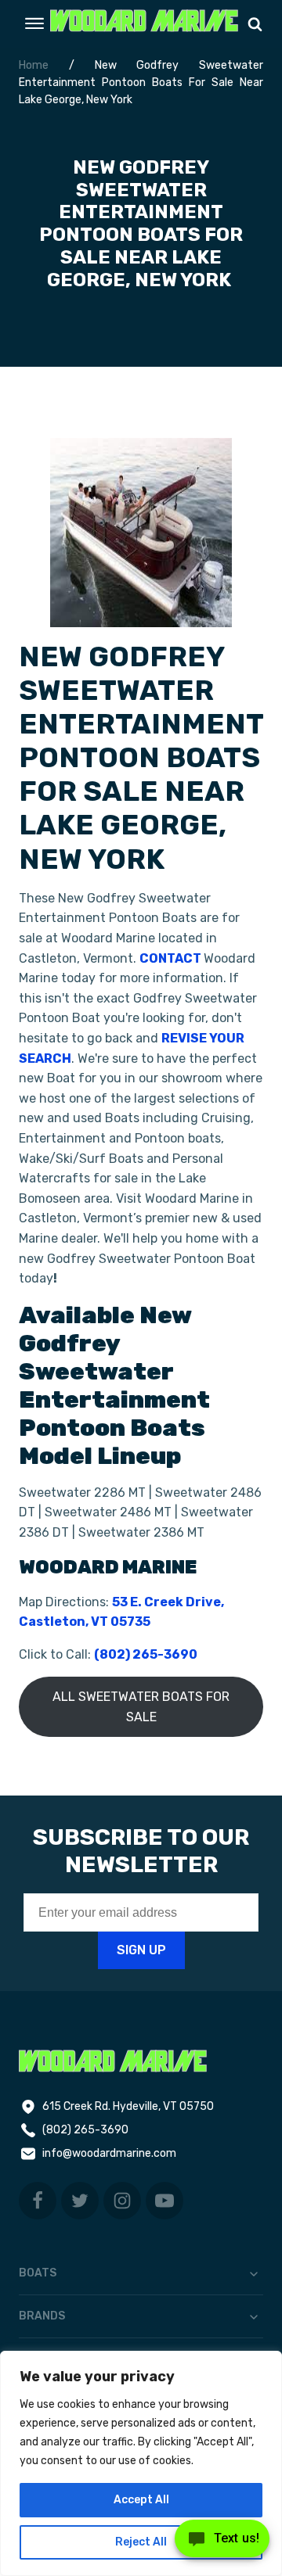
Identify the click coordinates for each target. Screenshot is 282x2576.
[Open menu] (34, 23)
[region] (141, 2463)
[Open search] (255, 24)
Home (34, 65)
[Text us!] (222, 2543)
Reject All (141, 2542)
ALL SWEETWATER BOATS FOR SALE (141, 1707)
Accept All (141, 2500)
